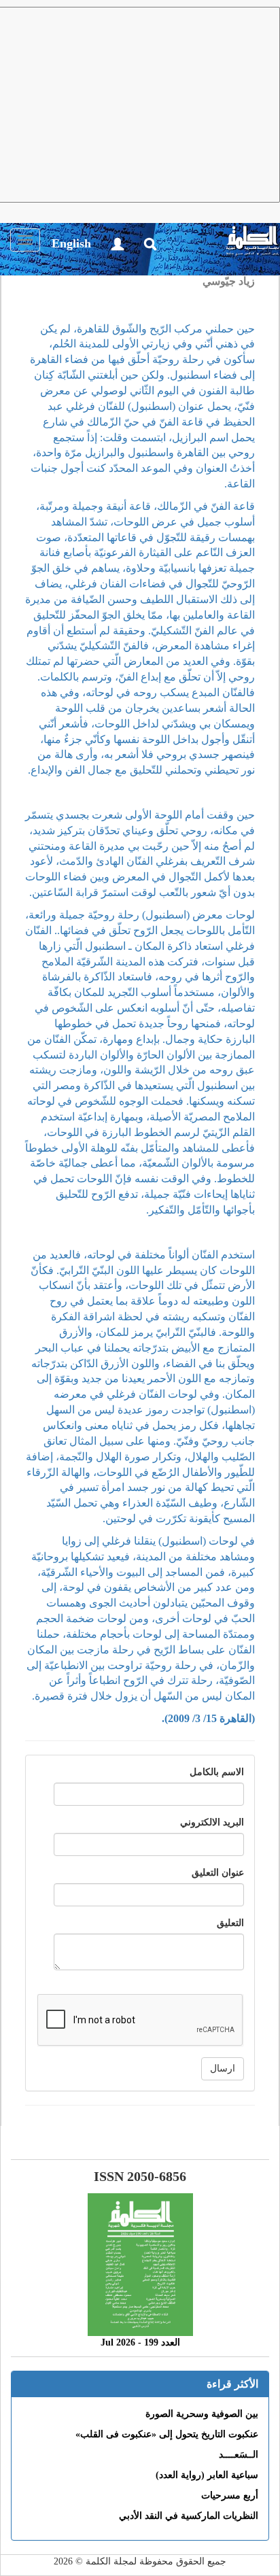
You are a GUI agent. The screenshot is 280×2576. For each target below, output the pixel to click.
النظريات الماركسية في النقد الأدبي (189, 2516)
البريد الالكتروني (212, 1822)
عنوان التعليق (218, 1873)
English (71, 243)
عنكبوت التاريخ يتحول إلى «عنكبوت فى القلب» (167, 2434)
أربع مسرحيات (230, 2495)
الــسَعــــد (239, 2455)
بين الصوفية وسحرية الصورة (202, 2414)
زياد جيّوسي (229, 281)
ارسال (223, 2068)
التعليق (230, 1923)
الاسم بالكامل (217, 1772)
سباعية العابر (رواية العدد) (207, 2475)
